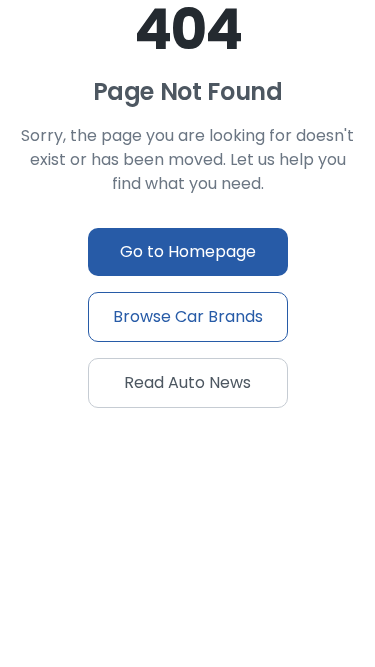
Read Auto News (187, 382)
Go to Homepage (188, 251)
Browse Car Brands (188, 316)
